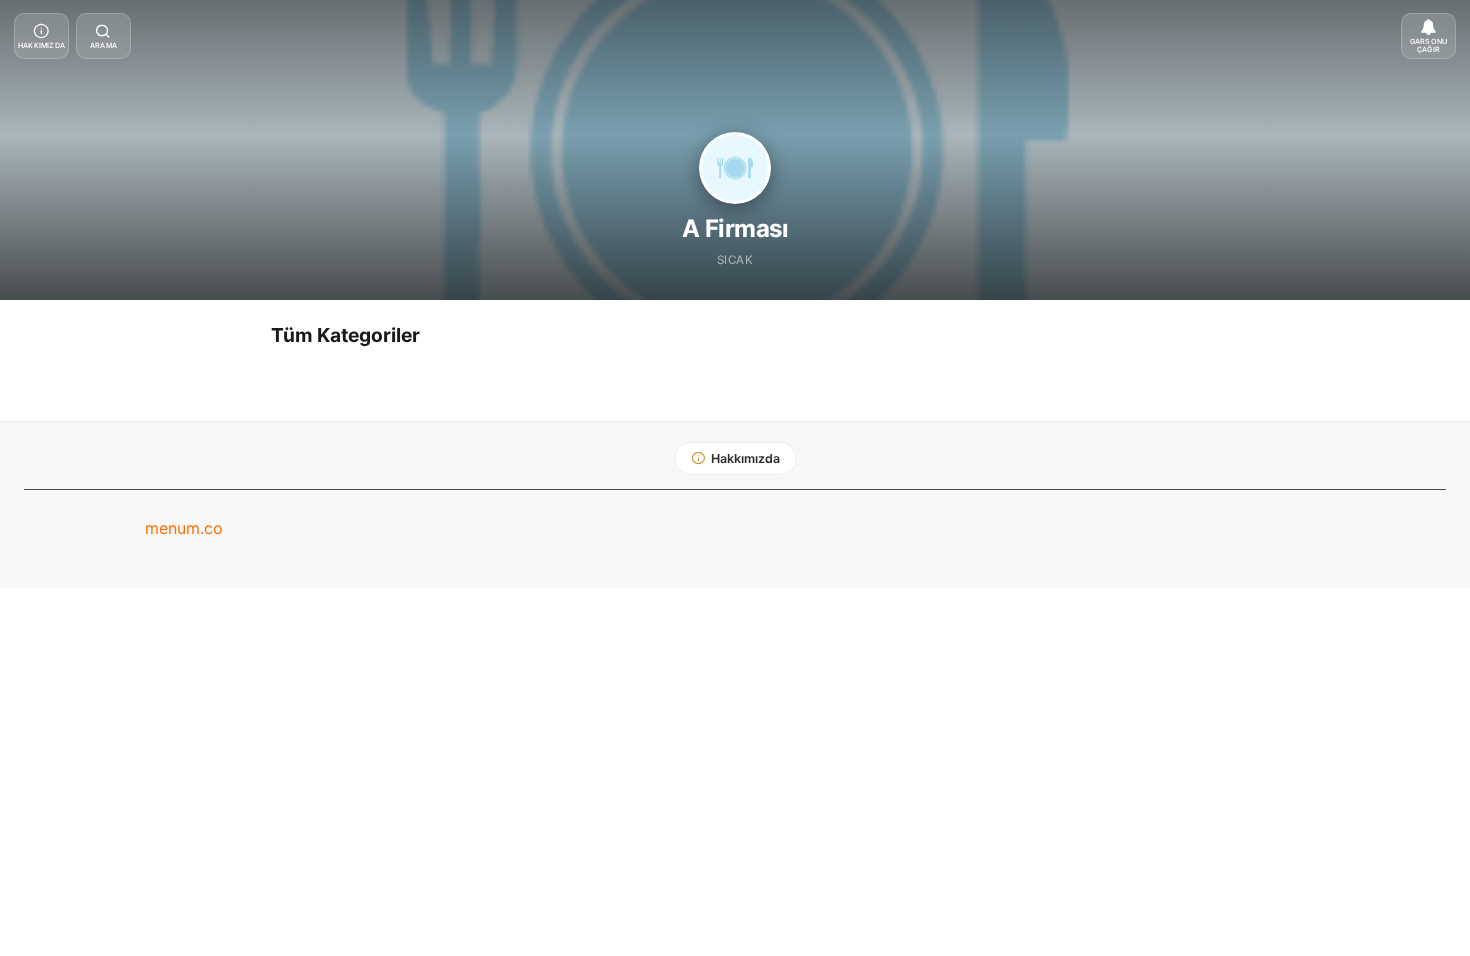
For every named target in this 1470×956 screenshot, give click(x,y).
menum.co (184, 528)
